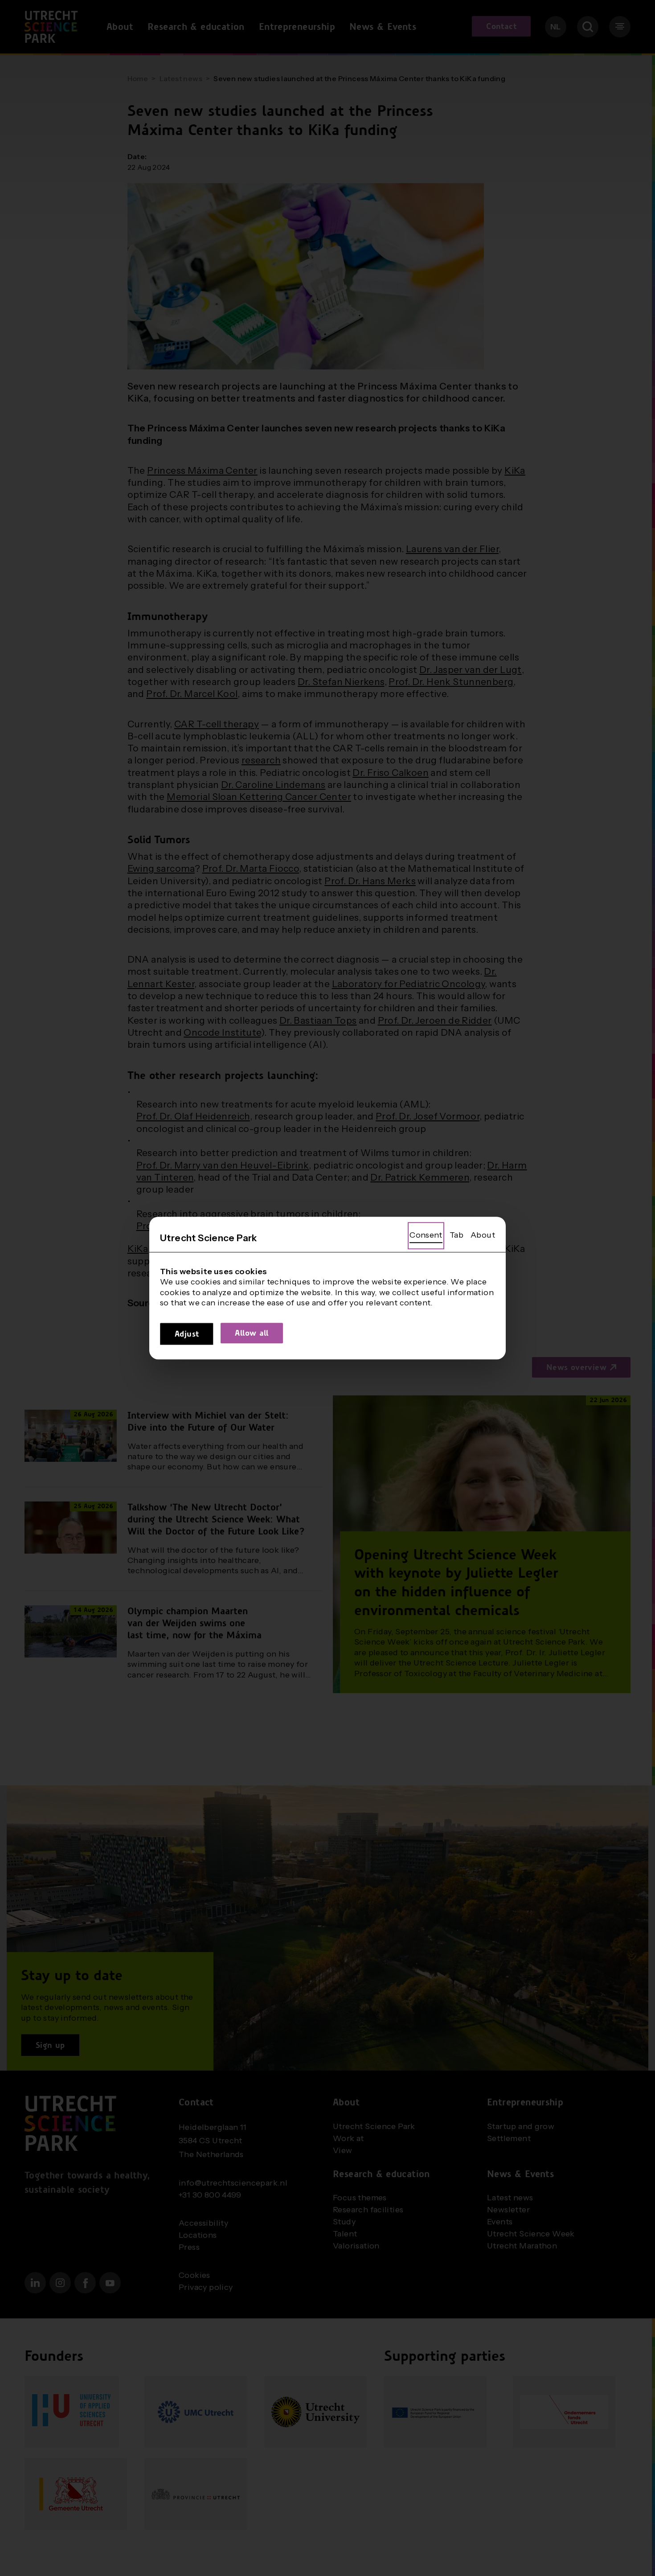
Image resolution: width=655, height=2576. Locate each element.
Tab (456, 1235)
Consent (426, 1235)
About (483, 1235)
